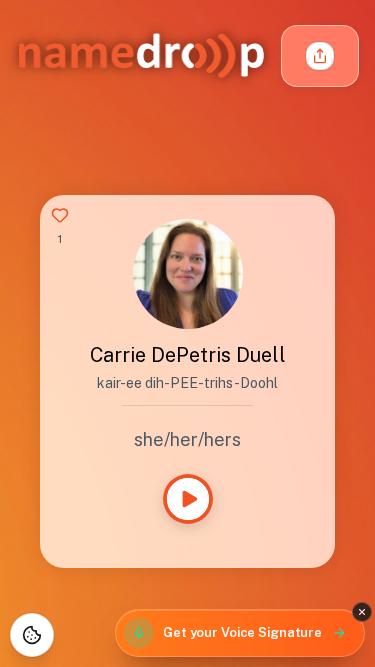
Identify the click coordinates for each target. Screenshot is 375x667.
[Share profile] (320, 56)
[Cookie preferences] (32, 635)
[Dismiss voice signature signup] (362, 612)
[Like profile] (60, 215)
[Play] (188, 499)
